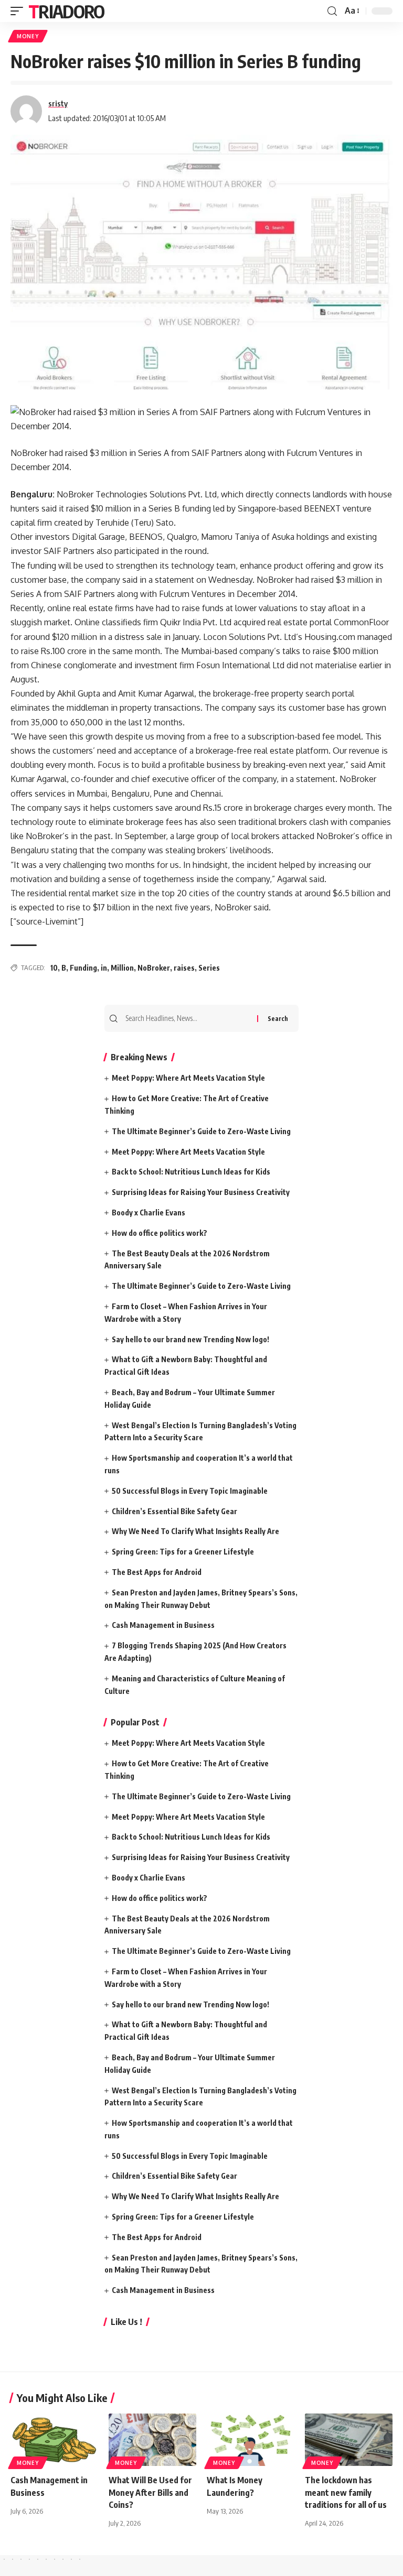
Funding (83, 968)
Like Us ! (126, 2322)
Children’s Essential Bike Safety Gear (174, 1511)
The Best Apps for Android (157, 1572)
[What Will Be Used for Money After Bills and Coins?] (152, 2440)
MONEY (28, 36)
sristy (58, 103)
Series (209, 968)
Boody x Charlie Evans (149, 1213)
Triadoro (66, 11)
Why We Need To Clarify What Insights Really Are (195, 1531)
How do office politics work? (160, 1233)
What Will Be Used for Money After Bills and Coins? (150, 2492)
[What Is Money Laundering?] (251, 2440)
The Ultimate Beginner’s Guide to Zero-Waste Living (201, 1131)
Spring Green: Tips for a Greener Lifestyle (183, 1552)
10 (54, 968)
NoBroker (154, 968)
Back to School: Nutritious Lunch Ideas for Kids (191, 1172)
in (104, 968)
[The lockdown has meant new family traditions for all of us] (349, 2440)
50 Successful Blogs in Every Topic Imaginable (190, 1491)
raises (184, 968)
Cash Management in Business (163, 1625)
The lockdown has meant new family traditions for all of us (346, 2492)
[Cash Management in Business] (54, 2440)
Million (122, 968)
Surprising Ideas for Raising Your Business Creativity (201, 1192)
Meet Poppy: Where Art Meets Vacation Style (188, 1078)
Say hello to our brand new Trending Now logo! (190, 1339)
